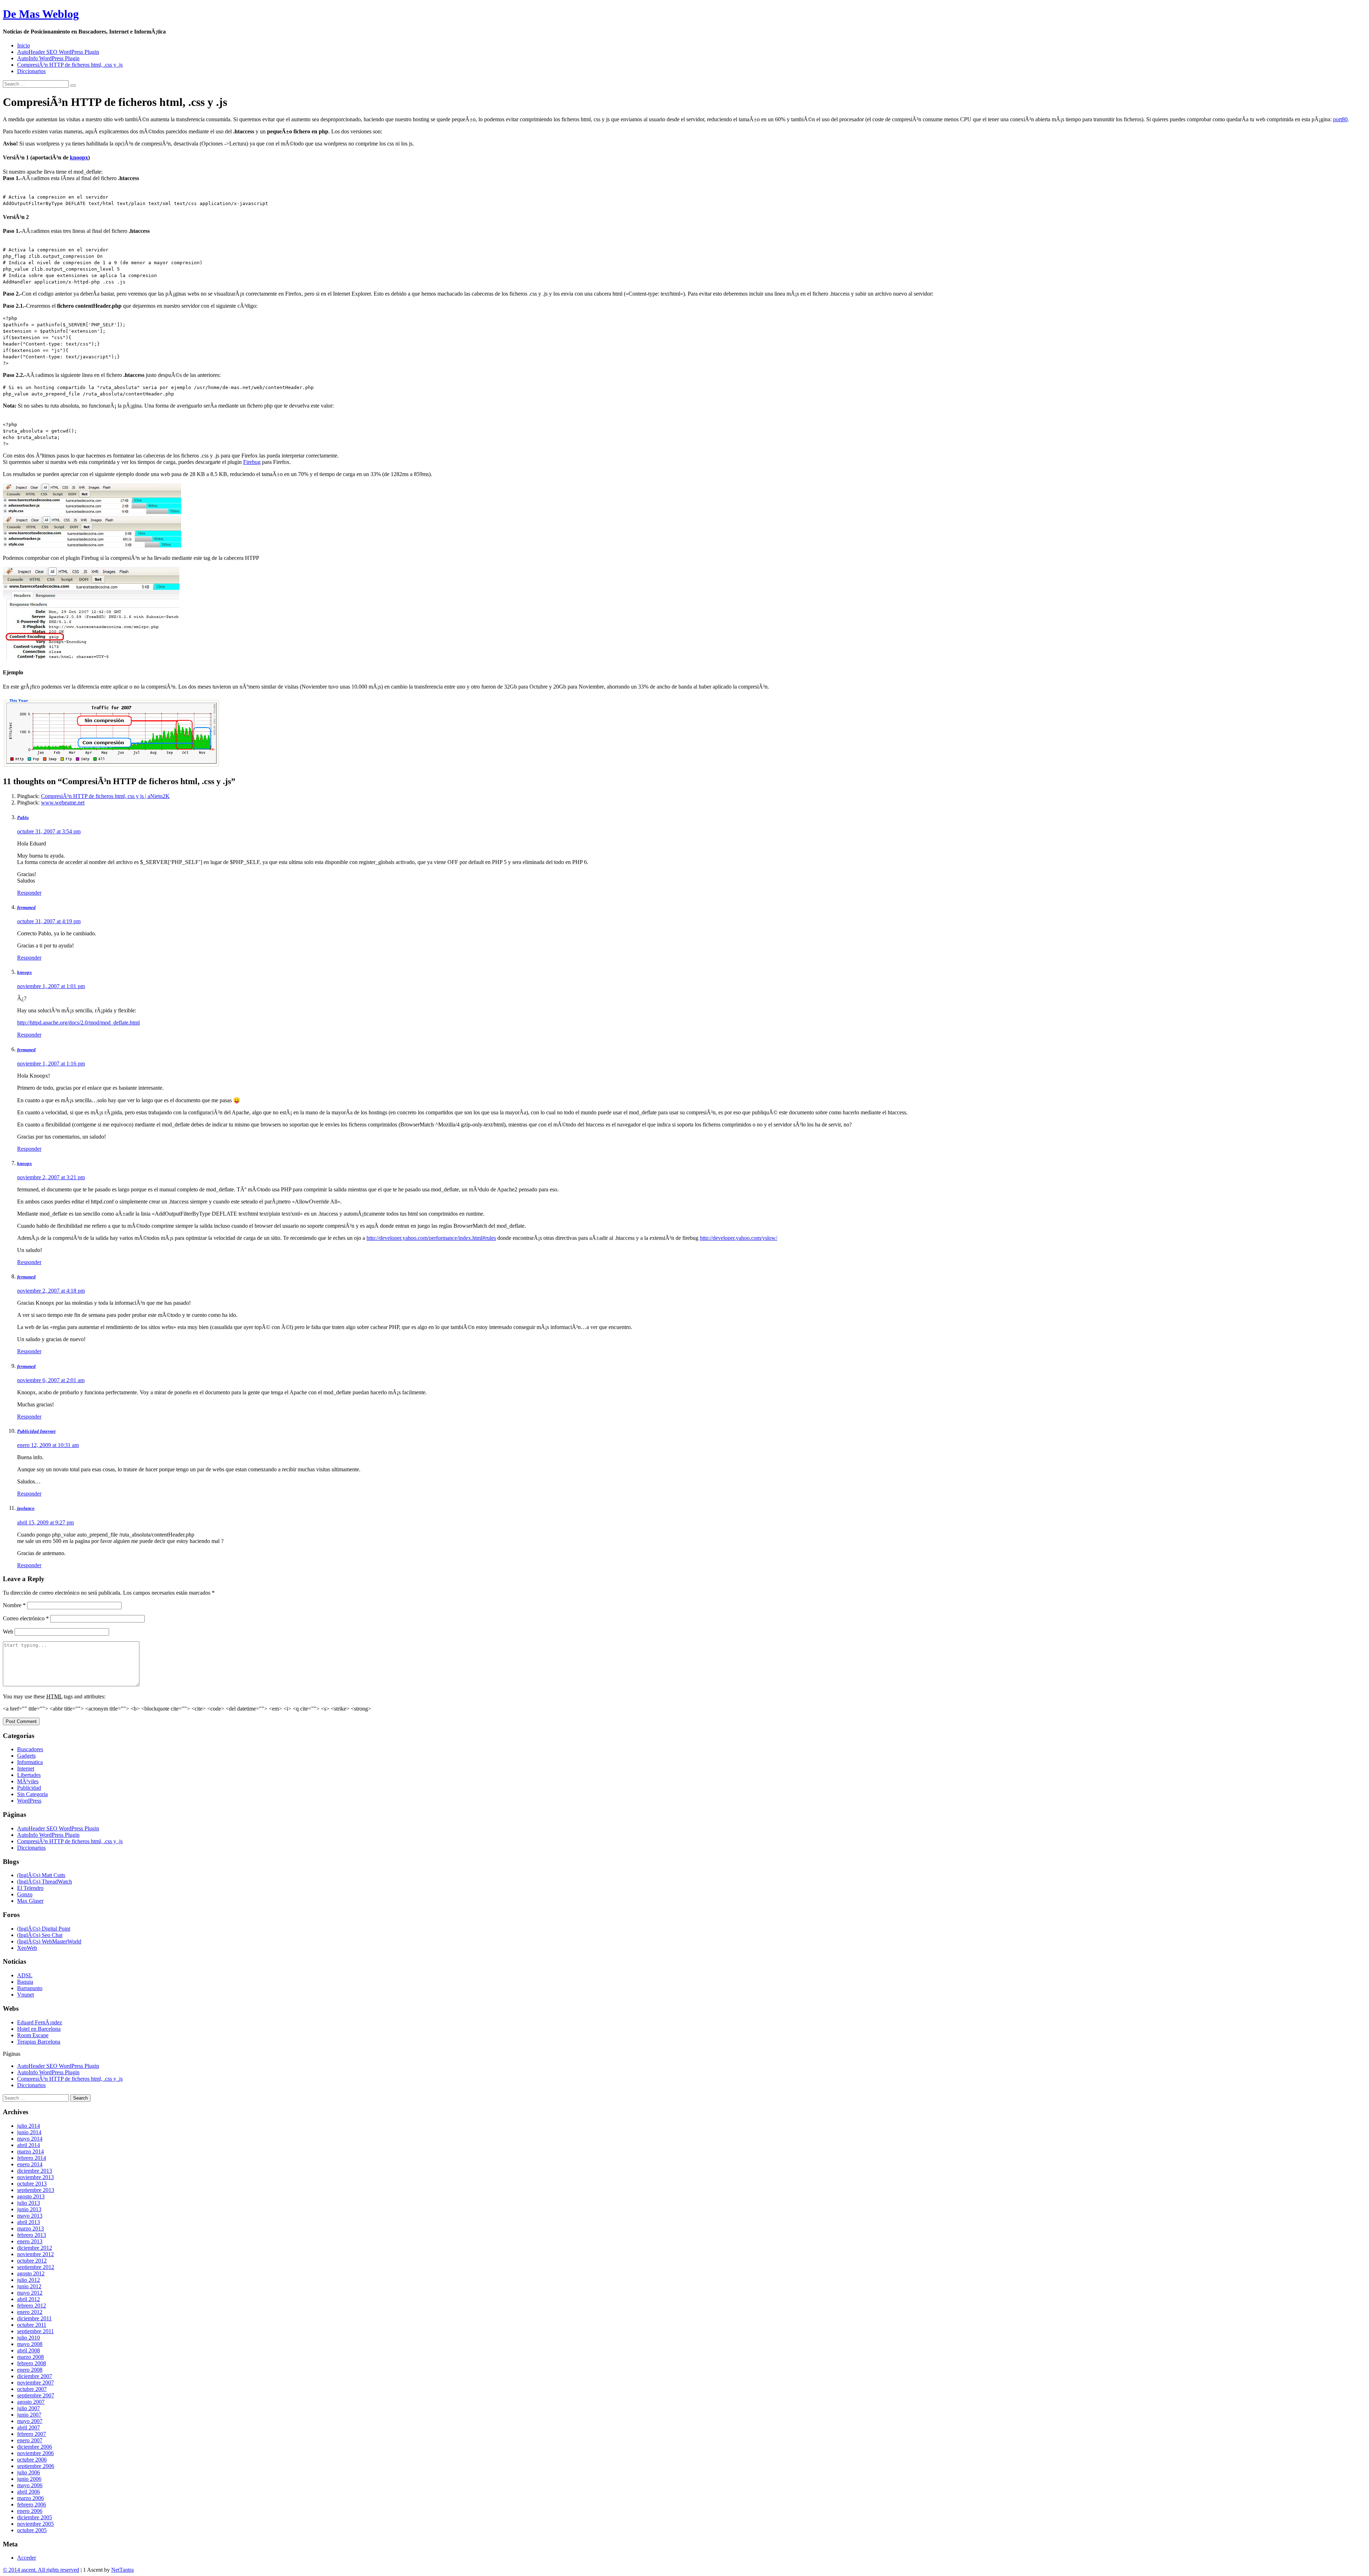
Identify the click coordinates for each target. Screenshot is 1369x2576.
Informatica (30, 1762)
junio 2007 (29, 2415)
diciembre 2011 (34, 2318)
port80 (1340, 119)
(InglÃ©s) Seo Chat (40, 1935)
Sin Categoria (32, 1794)
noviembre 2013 (35, 2177)
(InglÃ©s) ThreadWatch (45, 1882)
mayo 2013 (30, 2216)
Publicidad (29, 1788)
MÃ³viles (28, 1781)
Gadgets (26, 1756)
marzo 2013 (30, 2229)
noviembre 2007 (35, 2383)
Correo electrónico (26, 1618)
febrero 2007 (32, 2434)
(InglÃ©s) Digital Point (44, 1929)
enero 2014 (30, 2164)
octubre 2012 (32, 2261)
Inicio (24, 45)
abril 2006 (29, 2492)
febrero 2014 (32, 2158)
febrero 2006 (32, 2505)
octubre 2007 (32, 2389)
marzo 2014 (30, 2151)
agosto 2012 (31, 2273)
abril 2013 (29, 2222)
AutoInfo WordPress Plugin (48, 58)
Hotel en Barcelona (39, 2029)
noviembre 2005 (35, 2524)
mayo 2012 (30, 2293)
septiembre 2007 (36, 2395)
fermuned (26, 907)
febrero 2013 (32, 2235)
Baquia (25, 1982)
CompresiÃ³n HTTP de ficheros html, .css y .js (70, 65)
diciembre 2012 (35, 2248)
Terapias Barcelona (39, 2042)
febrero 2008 (32, 2363)
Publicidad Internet (36, 1431)
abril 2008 (29, 2350)
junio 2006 (29, 2479)
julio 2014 (29, 2126)
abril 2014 (29, 2145)
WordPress (29, 1801)
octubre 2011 (32, 2325)
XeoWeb (27, 1948)
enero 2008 (30, 2370)
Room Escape (33, 2035)
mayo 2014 (30, 2139)
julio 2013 (29, 2203)
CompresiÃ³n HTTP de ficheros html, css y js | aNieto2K (105, 796)
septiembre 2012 (36, 2267)
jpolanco (26, 1508)
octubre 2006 (32, 2460)
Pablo (23, 817)
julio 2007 (29, 2408)
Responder (29, 893)
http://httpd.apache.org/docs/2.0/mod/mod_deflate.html (78, 1023)
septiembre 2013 (36, 2190)
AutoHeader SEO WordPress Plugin (58, 52)
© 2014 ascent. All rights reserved (41, 2570)
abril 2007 (29, 2427)
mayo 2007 (30, 2421)
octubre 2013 (32, 2184)
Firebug (252, 462)
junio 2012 (29, 2286)
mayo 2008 (30, 2344)
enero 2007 (30, 2440)
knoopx (79, 157)
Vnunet (25, 1995)
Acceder (27, 2558)
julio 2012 (29, 2280)
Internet (26, 1769)
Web (8, 1632)
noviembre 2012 (35, 2254)
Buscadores (30, 1749)
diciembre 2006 (35, 2447)
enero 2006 (30, 2511)
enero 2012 (30, 2312)
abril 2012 (29, 2299)
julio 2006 (29, 2472)
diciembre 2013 (35, 2171)
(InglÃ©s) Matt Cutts (41, 1875)
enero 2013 (30, 2241)
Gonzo (25, 1894)
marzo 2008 (30, 2357)
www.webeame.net (63, 803)
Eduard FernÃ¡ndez (40, 2022)
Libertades (29, 1775)
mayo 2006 (30, 2485)
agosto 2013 (31, 2196)
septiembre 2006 (36, 2466)
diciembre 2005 (35, 2517)
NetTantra (122, 2570)
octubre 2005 (32, 2530)
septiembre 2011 (35, 2331)
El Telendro (30, 1888)
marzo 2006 (30, 2498)
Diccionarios (31, 71)
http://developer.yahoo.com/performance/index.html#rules (431, 1238)
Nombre (14, 1605)
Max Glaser (30, 1901)
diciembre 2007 (35, 2376)
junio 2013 (29, 2209)
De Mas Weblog (41, 14)
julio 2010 (29, 2338)
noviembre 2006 (35, 2453)
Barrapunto (30, 1988)
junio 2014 (29, 2132)
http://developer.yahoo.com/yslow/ (739, 1238)
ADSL (25, 1975)
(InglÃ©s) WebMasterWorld (49, 1941)
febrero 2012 (32, 2306)
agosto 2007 (31, 2402)
